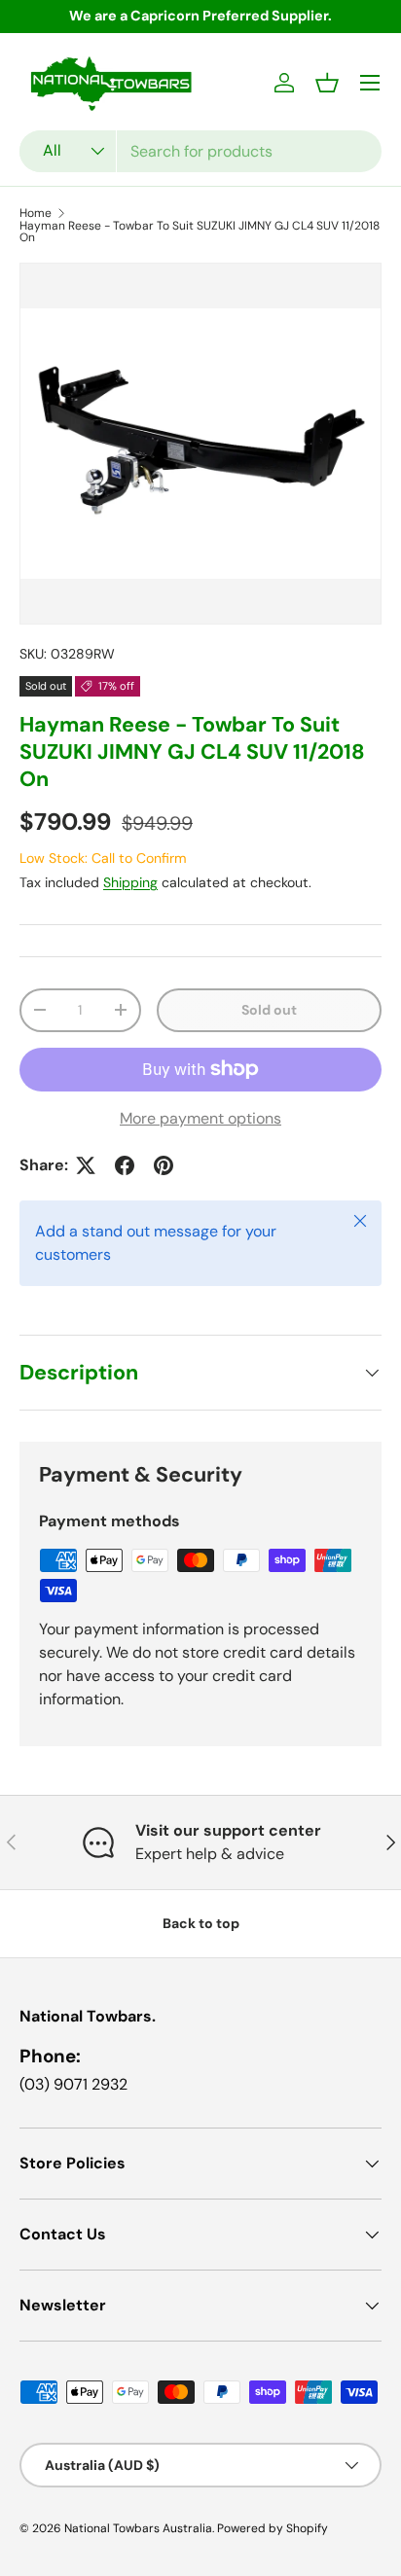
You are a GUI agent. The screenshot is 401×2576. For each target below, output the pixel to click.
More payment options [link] (200, 1118)
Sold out (269, 1010)
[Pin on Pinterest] (164, 1165)
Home (36, 213)
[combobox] (200, 151)
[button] (327, 83)
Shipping (130, 882)
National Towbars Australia (138, 2528)
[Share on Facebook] (125, 1165)
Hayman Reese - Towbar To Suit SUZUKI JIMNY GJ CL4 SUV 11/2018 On (200, 232)
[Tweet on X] (86, 1165)
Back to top (201, 1923)
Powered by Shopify (273, 2528)
